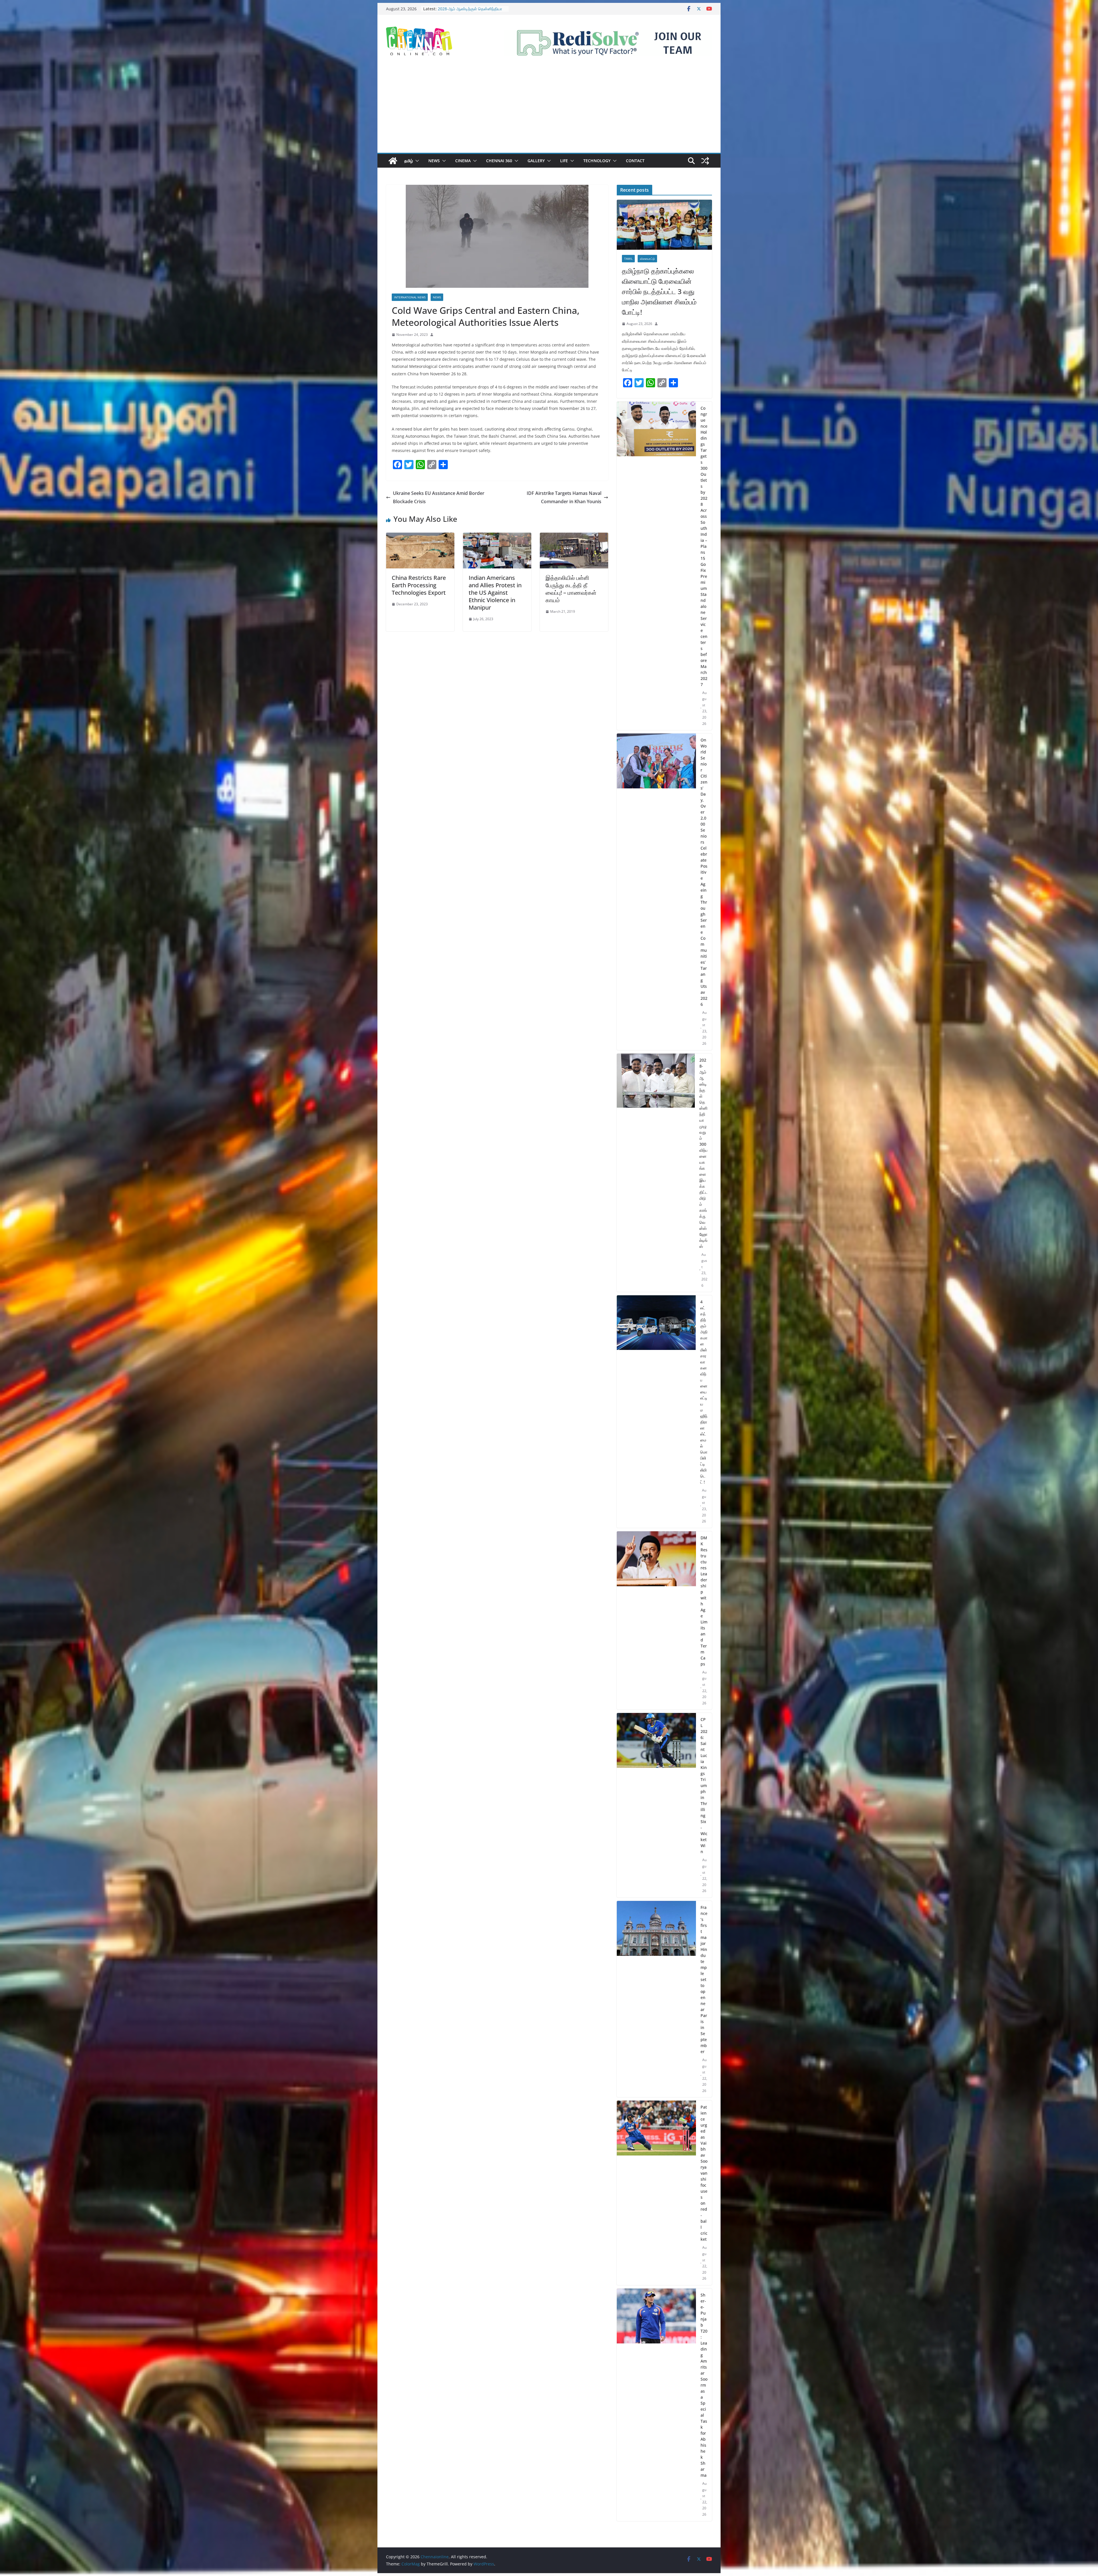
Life (564, 161)
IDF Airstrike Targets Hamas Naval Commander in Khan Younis (564, 497)
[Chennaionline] (393, 161)
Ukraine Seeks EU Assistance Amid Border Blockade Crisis (439, 497)
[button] (416, 161)
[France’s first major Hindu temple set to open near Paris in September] (656, 1999)
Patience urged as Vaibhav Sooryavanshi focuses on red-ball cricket (704, 2173)
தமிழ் (409, 161)
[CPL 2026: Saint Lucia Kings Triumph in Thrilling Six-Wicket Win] (656, 1805)
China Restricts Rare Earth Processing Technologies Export (419, 585)
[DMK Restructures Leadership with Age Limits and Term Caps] (656, 1621)
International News (410, 297)
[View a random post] (705, 161)
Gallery (536, 161)
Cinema (463, 161)
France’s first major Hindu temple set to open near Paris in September (704, 1979)
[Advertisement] (549, 110)
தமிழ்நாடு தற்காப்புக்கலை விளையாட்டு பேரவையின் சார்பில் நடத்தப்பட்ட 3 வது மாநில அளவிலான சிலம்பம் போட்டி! (659, 291)
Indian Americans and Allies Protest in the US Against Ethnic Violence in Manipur (495, 593)
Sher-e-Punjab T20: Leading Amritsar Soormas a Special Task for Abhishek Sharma (704, 2385)
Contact (635, 161)
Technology (597, 161)
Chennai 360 (499, 161)
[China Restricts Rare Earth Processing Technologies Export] (420, 537)
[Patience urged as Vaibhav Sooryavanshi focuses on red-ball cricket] (656, 2193)
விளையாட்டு (647, 259)
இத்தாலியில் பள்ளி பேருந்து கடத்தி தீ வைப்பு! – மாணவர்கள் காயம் (571, 589)
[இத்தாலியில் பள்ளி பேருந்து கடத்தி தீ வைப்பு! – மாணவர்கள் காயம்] (574, 537)
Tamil (628, 259)
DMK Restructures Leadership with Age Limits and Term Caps (704, 1601)
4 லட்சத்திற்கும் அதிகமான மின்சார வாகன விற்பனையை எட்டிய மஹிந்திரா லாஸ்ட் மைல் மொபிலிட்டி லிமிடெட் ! (704, 1392)
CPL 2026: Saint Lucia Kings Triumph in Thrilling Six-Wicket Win (704, 1785)
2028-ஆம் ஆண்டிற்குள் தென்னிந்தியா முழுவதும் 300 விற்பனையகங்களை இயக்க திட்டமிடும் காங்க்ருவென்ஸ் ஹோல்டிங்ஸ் (703, 1153)
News (434, 161)
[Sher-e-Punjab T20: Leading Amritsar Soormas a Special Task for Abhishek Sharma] (656, 2405)
